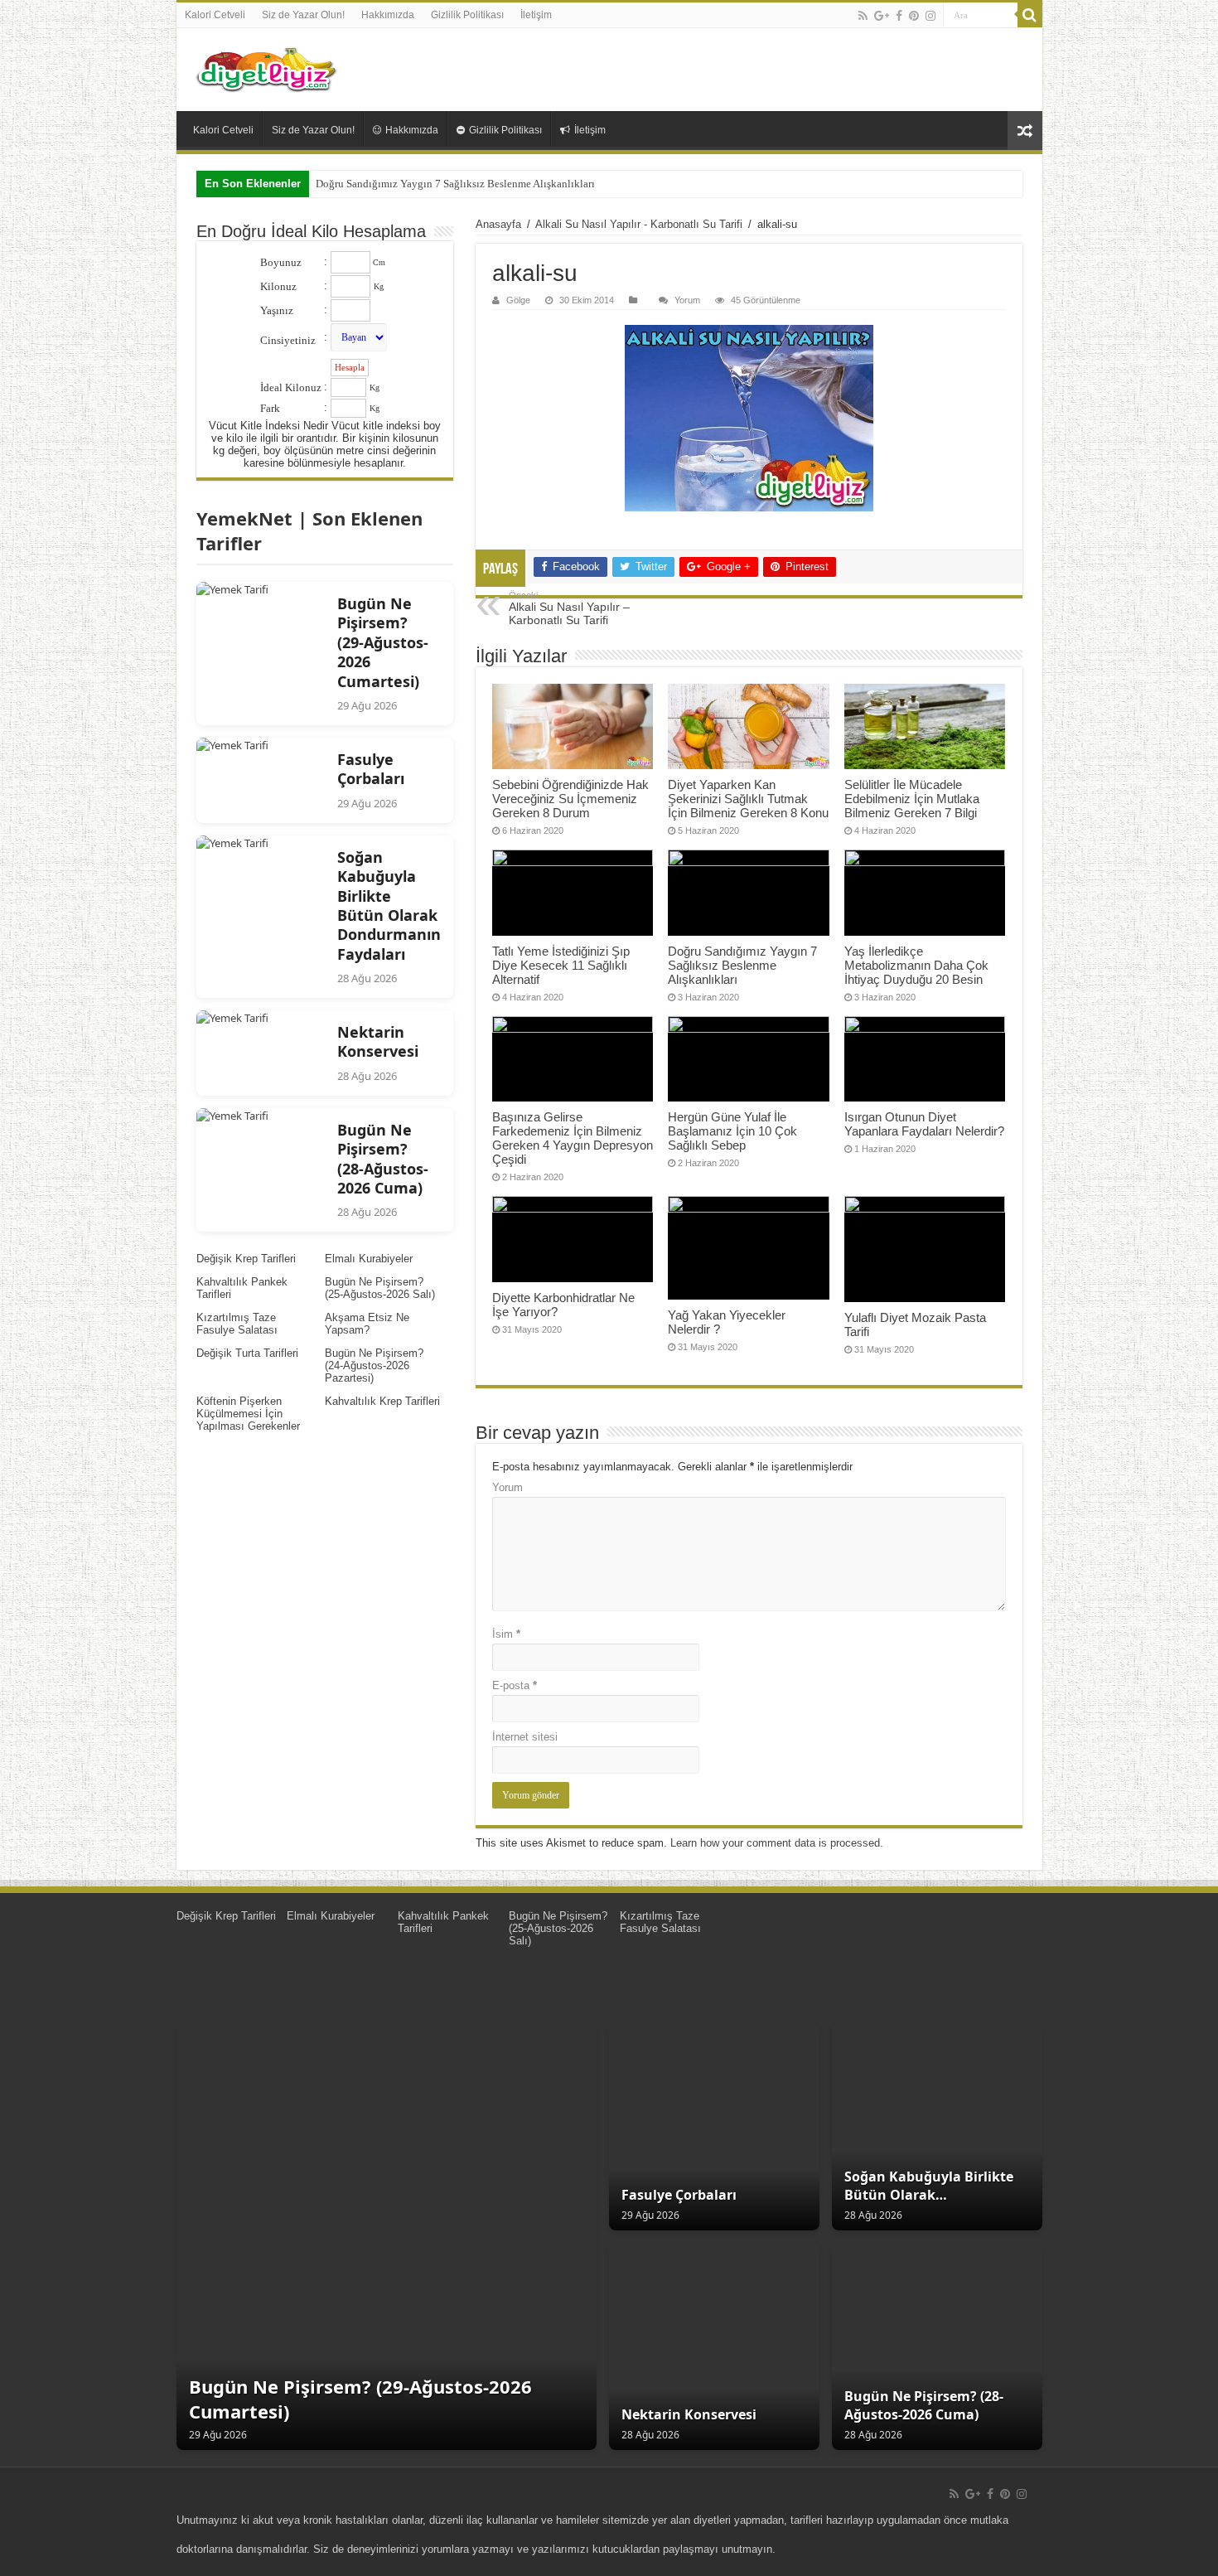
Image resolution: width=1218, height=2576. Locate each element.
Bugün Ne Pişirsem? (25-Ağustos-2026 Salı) (380, 1288)
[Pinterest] (914, 16)
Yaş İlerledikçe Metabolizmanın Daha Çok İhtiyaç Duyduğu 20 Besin (916, 965)
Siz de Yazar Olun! (303, 15)
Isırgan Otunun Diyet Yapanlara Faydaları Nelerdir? (924, 1124)
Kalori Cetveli (215, 15)
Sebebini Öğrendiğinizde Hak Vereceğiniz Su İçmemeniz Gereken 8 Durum (570, 799)
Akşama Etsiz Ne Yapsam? (367, 1324)
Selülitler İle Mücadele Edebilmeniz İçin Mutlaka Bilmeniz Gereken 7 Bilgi (912, 799)
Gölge (518, 300)
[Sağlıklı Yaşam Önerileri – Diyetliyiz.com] (268, 70)
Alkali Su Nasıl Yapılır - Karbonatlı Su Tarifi (639, 224)
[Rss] (863, 16)
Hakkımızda (388, 15)
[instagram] (930, 16)
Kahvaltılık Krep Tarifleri (382, 1401)
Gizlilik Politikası (467, 15)
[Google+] (882, 16)
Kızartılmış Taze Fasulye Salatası (237, 1324)
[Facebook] (899, 16)
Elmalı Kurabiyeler (369, 1259)
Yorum (687, 300)
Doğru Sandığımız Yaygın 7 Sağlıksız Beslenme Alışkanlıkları (455, 184)
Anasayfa (498, 224)
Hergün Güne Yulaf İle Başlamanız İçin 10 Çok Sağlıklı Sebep (732, 1131)
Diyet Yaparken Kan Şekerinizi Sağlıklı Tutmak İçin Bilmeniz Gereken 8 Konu (748, 799)
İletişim (536, 15)
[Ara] (1030, 15)
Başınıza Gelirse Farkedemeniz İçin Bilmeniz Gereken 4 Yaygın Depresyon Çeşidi (573, 1138)
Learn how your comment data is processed (775, 1843)
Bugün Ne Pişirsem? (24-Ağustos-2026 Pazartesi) (374, 1365)
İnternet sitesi (525, 1737)
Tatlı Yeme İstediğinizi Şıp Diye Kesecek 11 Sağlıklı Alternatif (561, 965)
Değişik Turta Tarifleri (247, 1353)
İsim (506, 1634)
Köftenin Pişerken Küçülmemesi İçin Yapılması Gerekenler (248, 1414)
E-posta (515, 1685)
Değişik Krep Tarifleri (246, 1259)
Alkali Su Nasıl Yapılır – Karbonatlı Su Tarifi (569, 608)
